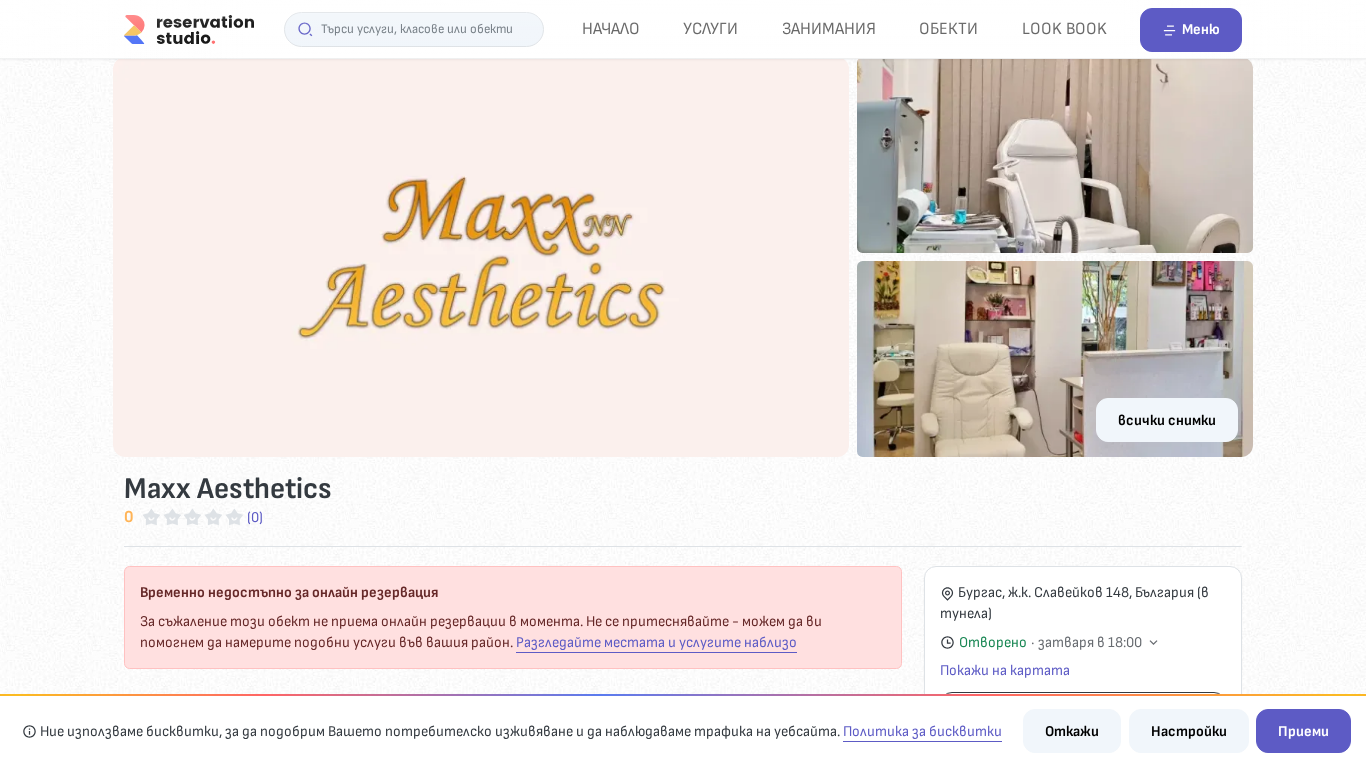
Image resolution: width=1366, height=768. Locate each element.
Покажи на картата (1005, 670)
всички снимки (1167, 420)
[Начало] (189, 28)
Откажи (1072, 731)
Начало (611, 28)
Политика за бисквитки (922, 731)
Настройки (1189, 731)
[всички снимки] (683, 257)
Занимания (829, 28)
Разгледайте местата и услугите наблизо (656, 642)
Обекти (948, 28)
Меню (1201, 29)
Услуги (710, 28)
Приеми (1303, 731)
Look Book (1064, 28)
